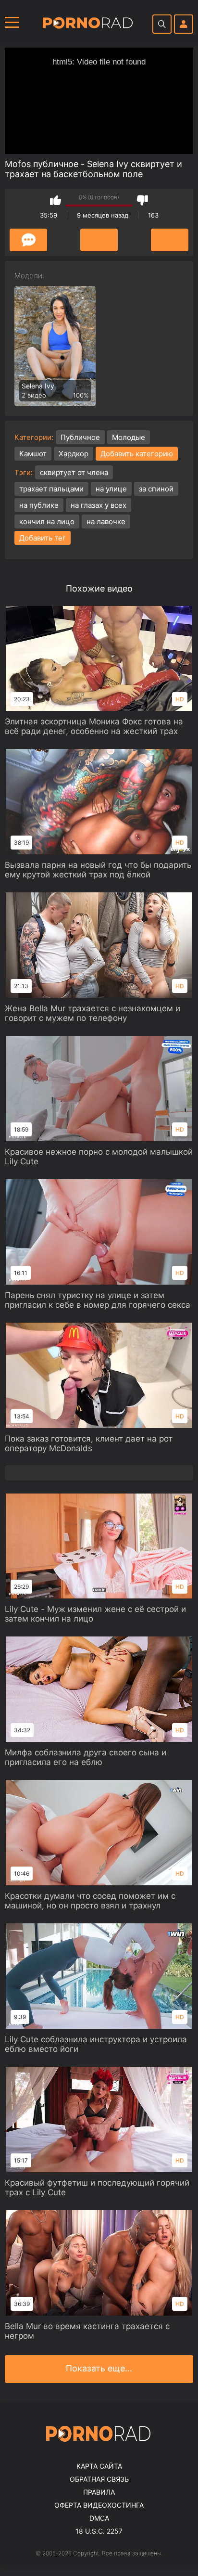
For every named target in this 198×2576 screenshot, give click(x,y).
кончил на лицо (47, 522)
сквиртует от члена (74, 472)
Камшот (33, 454)
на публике (39, 505)
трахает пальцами (51, 489)
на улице (111, 489)
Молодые (129, 437)
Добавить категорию (137, 454)
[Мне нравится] (56, 200)
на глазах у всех (99, 505)
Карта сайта (99, 2466)
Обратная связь (99, 2479)
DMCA (99, 2518)
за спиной (156, 489)
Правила (99, 2492)
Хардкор (74, 454)
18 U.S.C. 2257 (99, 2531)
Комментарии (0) (28, 240)
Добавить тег (43, 538)
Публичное (80, 437)
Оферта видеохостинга (99, 2505)
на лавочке (106, 522)
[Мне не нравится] (142, 200)
